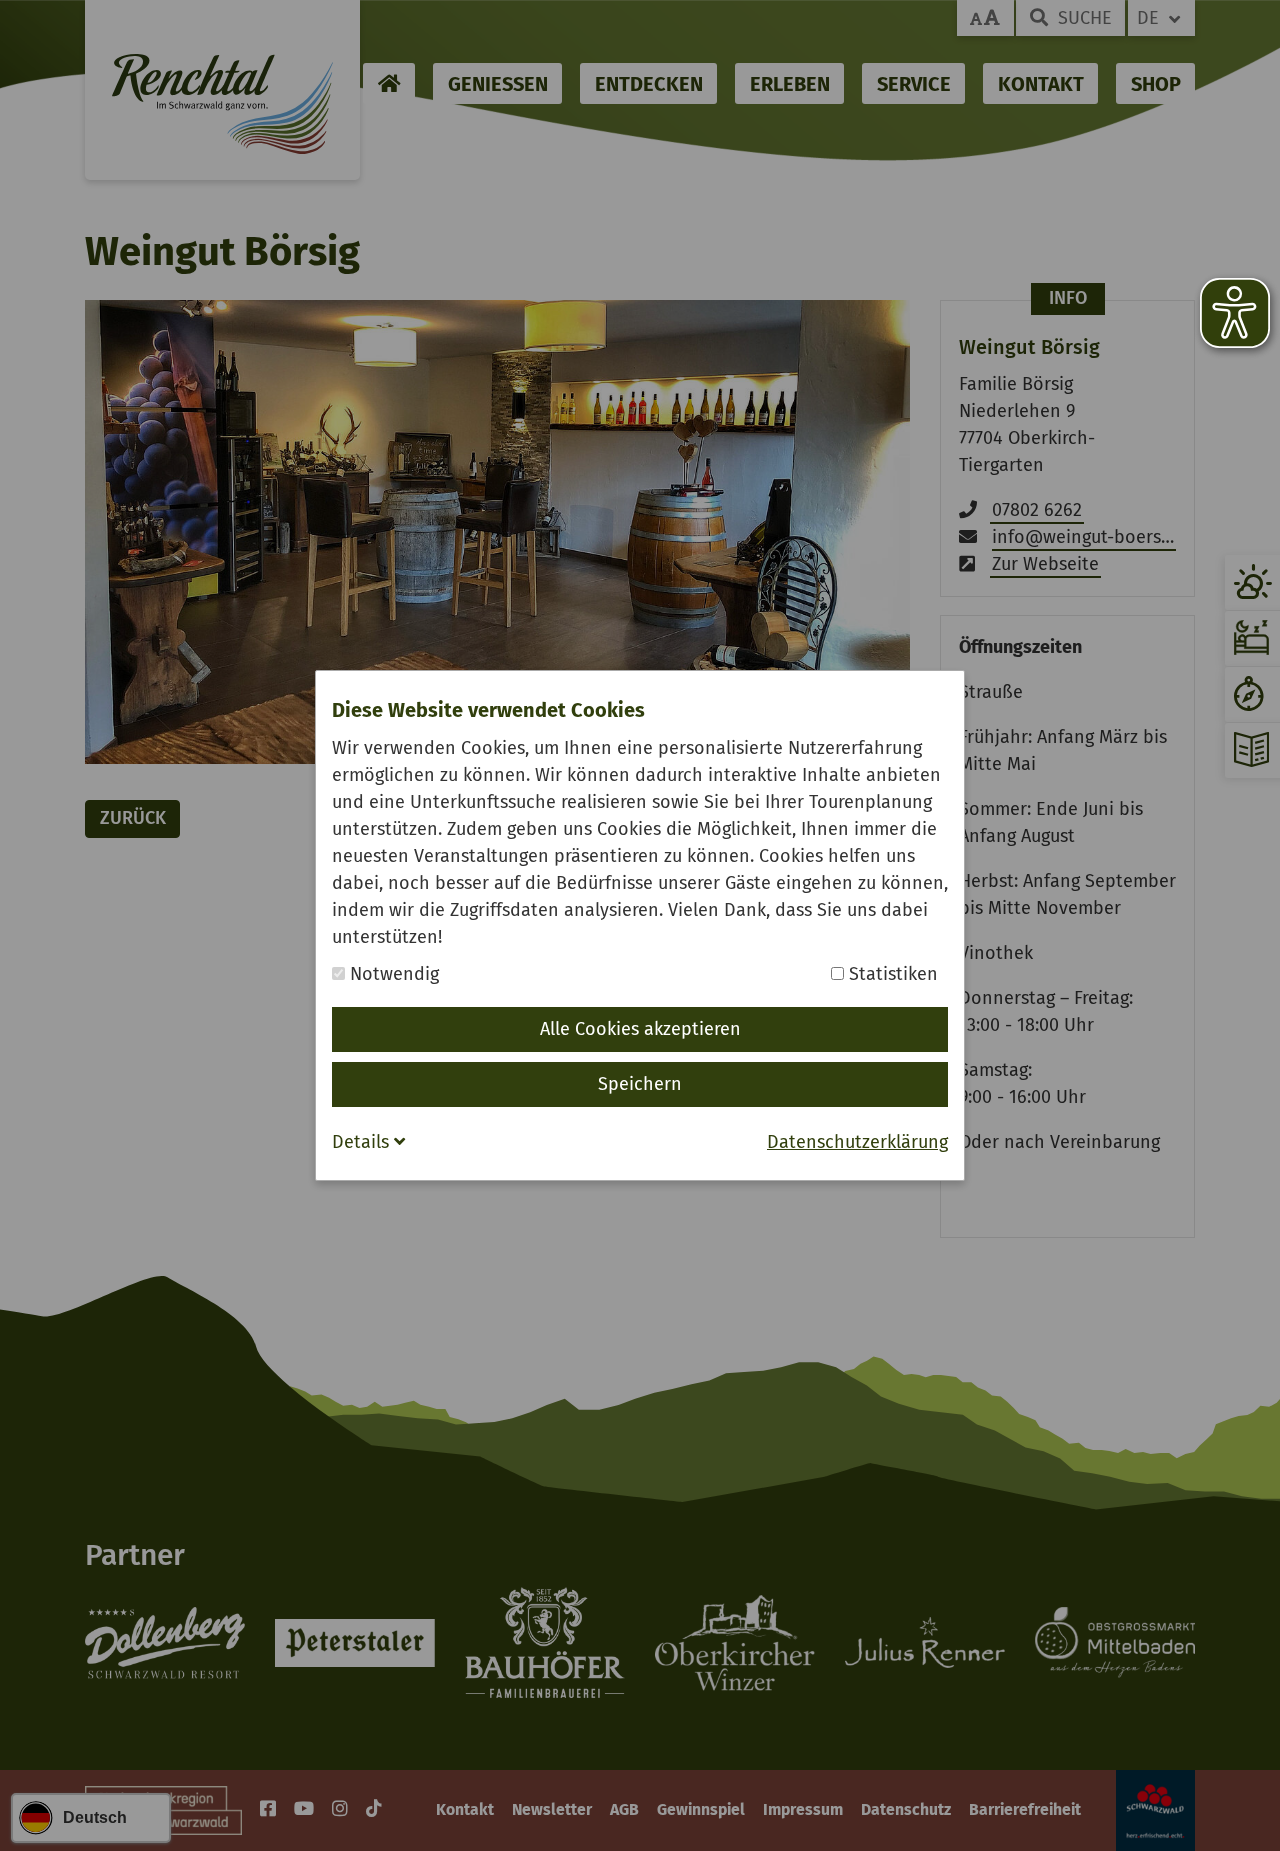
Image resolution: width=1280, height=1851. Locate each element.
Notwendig (392, 974)
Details (363, 1142)
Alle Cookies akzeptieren (640, 1029)
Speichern (640, 1084)
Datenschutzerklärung (857, 1142)
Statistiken (891, 974)
